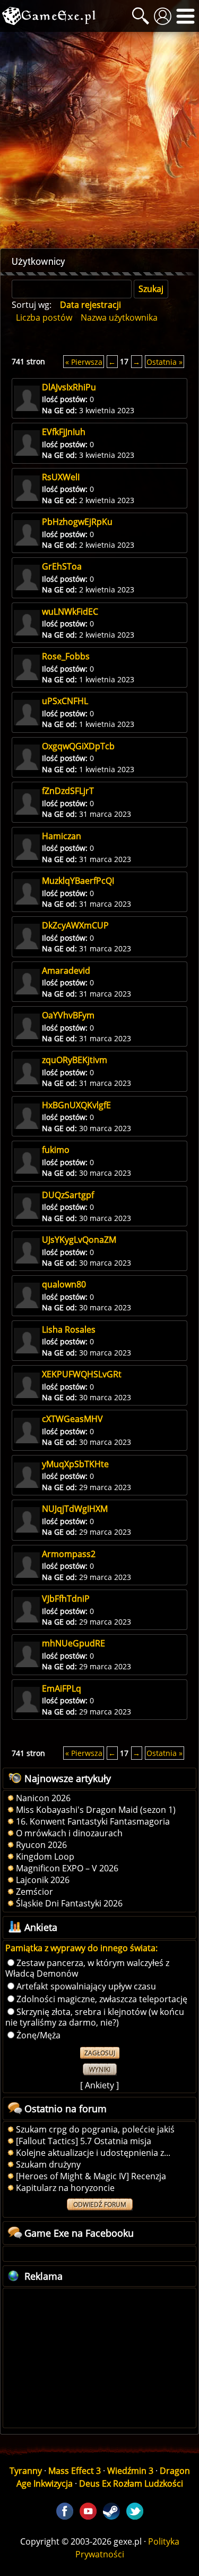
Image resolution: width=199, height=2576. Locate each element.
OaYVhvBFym (68, 1015)
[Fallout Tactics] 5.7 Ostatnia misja (84, 2141)
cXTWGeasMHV (72, 1419)
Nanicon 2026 (43, 1798)
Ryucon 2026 (41, 1845)
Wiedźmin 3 (130, 2471)
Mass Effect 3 (75, 2471)
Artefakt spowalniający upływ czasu (86, 1986)
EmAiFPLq (62, 1688)
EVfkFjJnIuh (64, 432)
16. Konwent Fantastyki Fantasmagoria (93, 1821)
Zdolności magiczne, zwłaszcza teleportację (102, 1999)
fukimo (56, 1150)
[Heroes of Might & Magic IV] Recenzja (91, 2176)
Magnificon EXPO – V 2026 (67, 1868)
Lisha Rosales (69, 1329)
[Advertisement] (99, 140)
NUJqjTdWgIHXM (75, 1509)
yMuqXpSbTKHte (75, 1464)
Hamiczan (62, 836)
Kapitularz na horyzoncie (65, 2188)
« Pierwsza (84, 361)
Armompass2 (69, 1554)
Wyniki (100, 2069)
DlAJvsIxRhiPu (69, 387)
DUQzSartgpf (68, 1195)
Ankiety (99, 2085)
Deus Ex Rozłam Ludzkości (131, 2483)
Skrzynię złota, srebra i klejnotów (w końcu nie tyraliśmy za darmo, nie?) (95, 2017)
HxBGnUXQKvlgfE (76, 1105)
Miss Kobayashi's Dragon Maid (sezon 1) (96, 1810)
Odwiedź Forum (100, 2205)
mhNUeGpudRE (73, 1643)
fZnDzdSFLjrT (68, 791)
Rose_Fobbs (66, 656)
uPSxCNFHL (65, 701)
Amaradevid (66, 971)
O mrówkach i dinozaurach (69, 1833)
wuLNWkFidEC (70, 612)
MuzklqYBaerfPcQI (78, 881)
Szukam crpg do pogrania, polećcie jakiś (95, 2129)
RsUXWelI (61, 477)
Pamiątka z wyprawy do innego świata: (81, 1948)
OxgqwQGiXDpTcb (78, 746)
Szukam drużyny (48, 2164)
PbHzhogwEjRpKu (77, 522)
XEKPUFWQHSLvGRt (82, 1374)
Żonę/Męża (38, 2035)
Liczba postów (44, 317)
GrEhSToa (62, 566)
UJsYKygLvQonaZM (79, 1240)
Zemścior (34, 1892)
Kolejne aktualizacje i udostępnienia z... (93, 2153)
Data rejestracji (90, 305)
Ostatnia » (165, 361)
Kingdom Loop (45, 1856)
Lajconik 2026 (43, 1880)
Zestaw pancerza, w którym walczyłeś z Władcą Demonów (87, 1968)
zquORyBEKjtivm (75, 1060)
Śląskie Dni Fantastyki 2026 (69, 1903)
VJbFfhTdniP (66, 1599)
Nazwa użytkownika (119, 317)
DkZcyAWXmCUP (75, 925)
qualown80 (64, 1284)
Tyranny (26, 2471)
